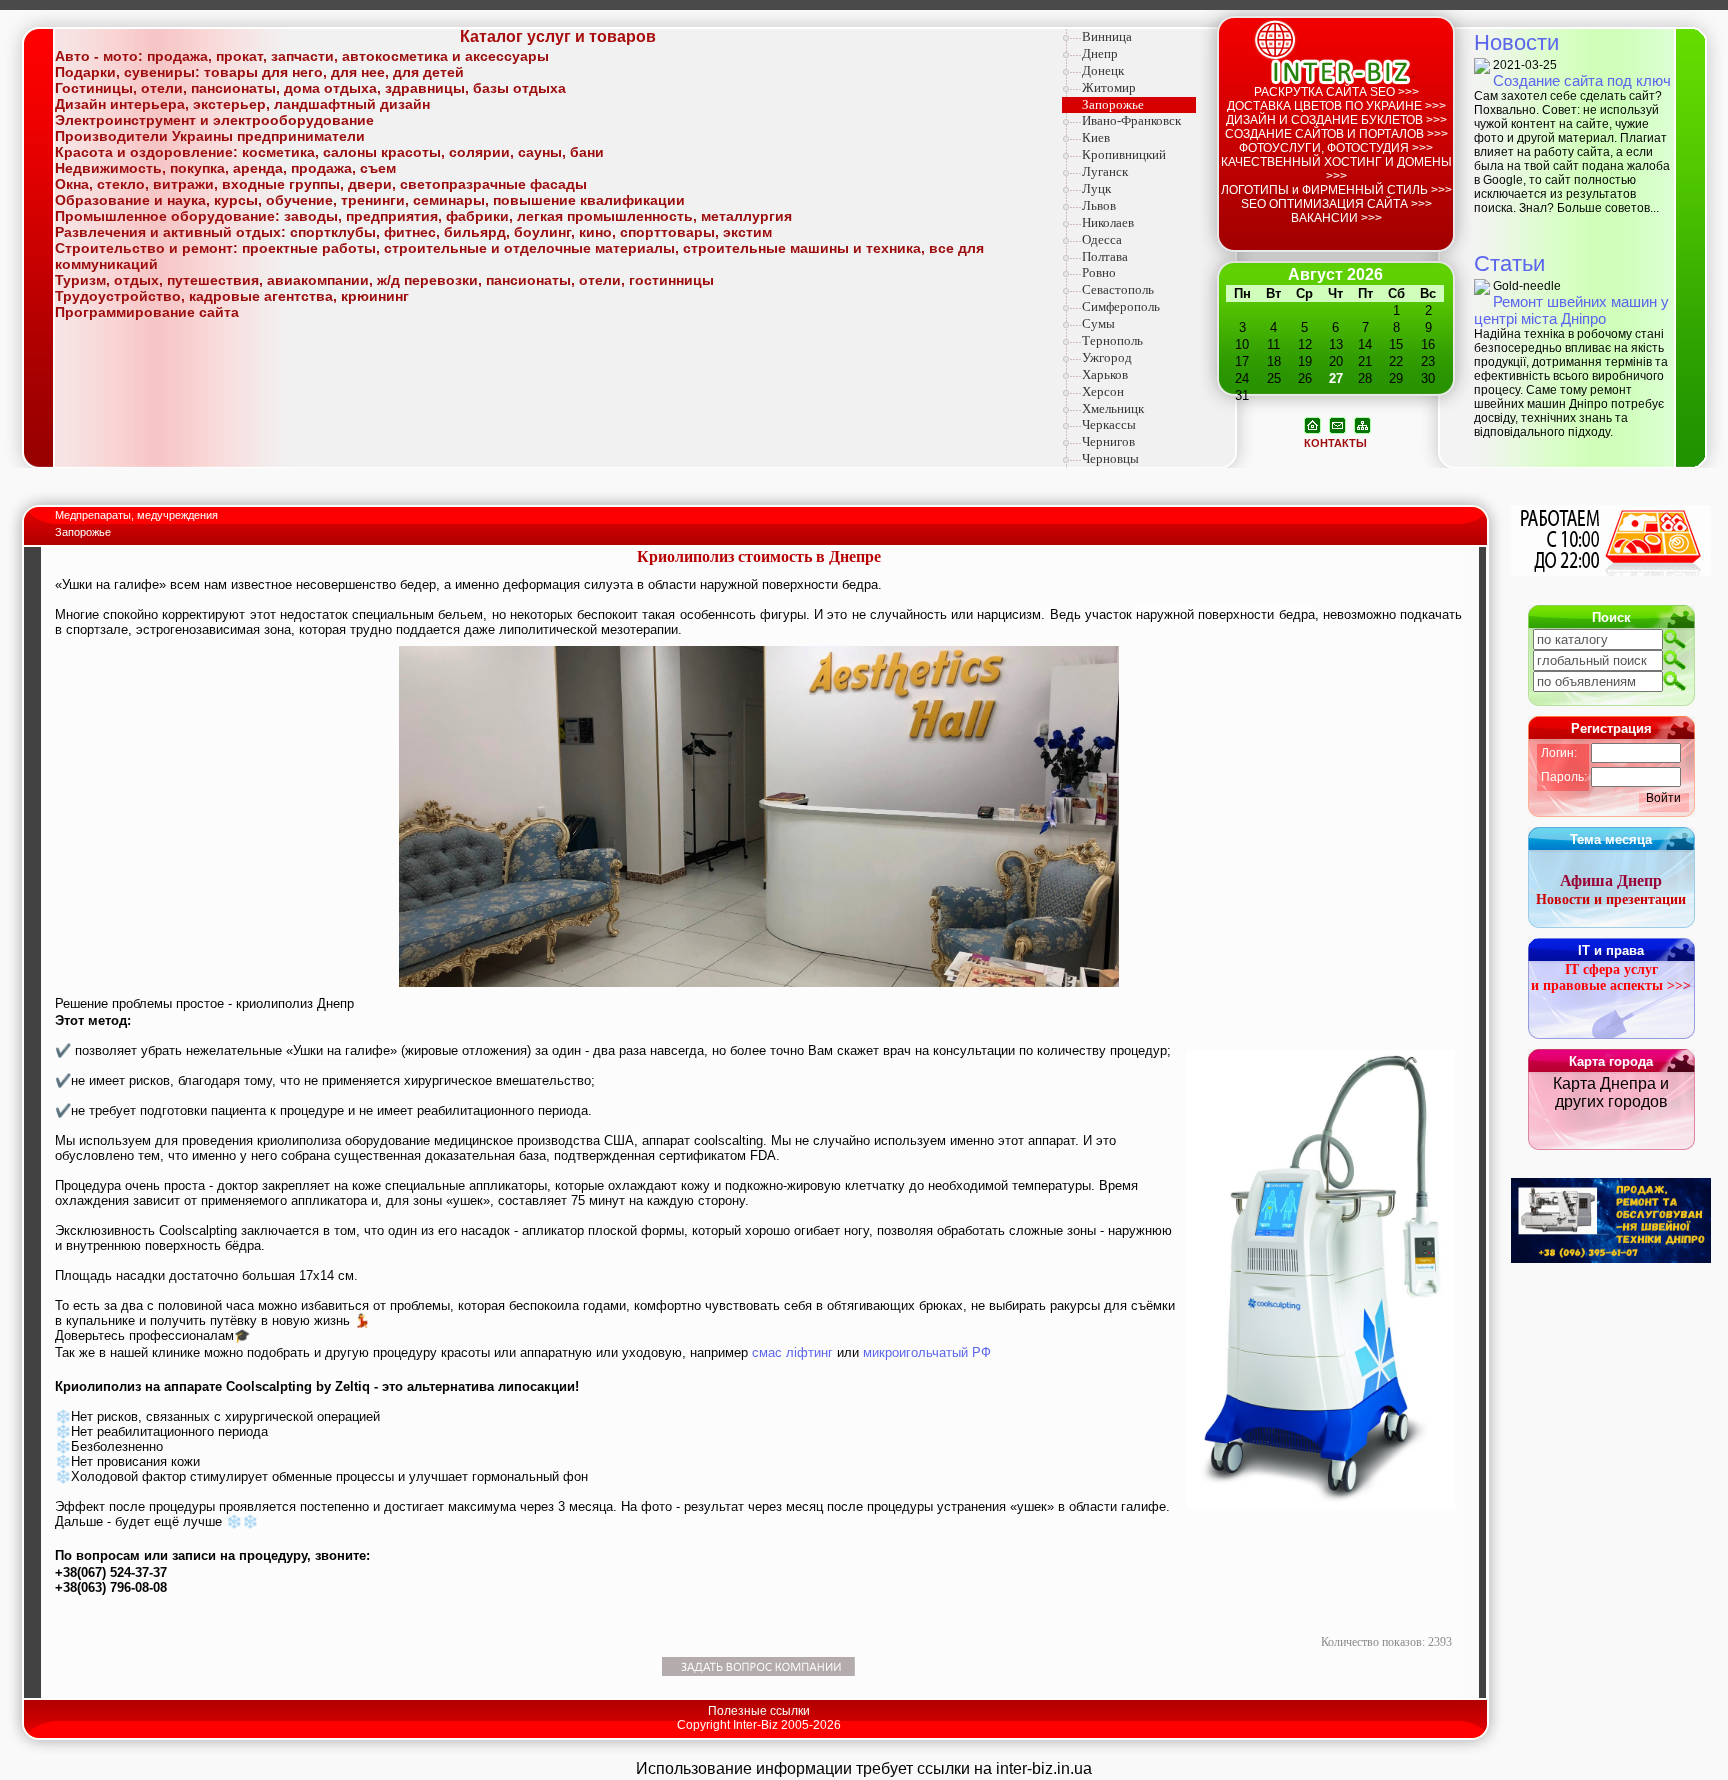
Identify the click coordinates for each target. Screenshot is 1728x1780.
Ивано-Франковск (1131, 120)
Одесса (1102, 239)
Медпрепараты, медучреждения (138, 515)
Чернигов (1108, 441)
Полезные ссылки (759, 1711)
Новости (1516, 42)
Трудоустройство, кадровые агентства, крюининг (232, 296)
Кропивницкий (1124, 154)
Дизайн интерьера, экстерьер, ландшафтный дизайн (242, 104)
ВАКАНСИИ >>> (1336, 218)
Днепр (1100, 53)
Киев (1096, 137)
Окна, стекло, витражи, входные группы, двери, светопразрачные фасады (321, 184)
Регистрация (1611, 728)
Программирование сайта (147, 312)
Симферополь (1121, 306)
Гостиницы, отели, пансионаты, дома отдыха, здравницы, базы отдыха (310, 88)
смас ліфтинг (792, 1352)
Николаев (1108, 222)
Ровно (1099, 272)
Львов (1099, 205)
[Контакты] (1337, 424)
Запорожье (1113, 104)
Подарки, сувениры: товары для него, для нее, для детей (259, 72)
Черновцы (1110, 458)
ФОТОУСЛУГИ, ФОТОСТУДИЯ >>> (1336, 148)
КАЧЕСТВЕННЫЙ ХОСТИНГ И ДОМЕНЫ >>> (1336, 169)
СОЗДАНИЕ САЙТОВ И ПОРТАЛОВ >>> (1336, 134)
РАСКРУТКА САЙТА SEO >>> (1336, 92)
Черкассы (1109, 424)
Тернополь (1112, 340)
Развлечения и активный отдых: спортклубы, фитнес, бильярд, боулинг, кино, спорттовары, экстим (413, 232)
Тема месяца (1611, 839)
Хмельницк (1113, 408)
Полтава (1105, 256)
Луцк (1096, 188)
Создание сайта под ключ (1582, 80)
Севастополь (1118, 289)
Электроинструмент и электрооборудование (214, 120)
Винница (1107, 36)
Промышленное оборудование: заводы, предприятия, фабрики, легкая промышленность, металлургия (423, 216)
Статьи (1509, 263)
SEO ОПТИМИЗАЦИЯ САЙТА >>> (1336, 204)
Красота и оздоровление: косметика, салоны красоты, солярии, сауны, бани (329, 152)
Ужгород (1107, 357)
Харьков (1105, 374)
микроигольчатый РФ (927, 1352)
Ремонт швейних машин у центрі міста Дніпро (1571, 310)
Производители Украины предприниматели (210, 136)
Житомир (1109, 87)
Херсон (1103, 391)
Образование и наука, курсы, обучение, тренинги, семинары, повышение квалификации (370, 200)
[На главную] (1312, 424)
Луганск (1105, 171)
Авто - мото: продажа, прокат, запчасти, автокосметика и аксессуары (302, 56)
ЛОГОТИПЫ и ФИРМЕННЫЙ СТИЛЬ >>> (1336, 190)
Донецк (1103, 70)
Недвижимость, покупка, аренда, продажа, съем (225, 168)
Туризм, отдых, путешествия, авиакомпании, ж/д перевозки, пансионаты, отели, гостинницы (384, 280)
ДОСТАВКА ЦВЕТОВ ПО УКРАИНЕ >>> (1336, 106)
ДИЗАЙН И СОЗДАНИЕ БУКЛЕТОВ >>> (1336, 120)
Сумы (1098, 323)
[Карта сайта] (1362, 424)
